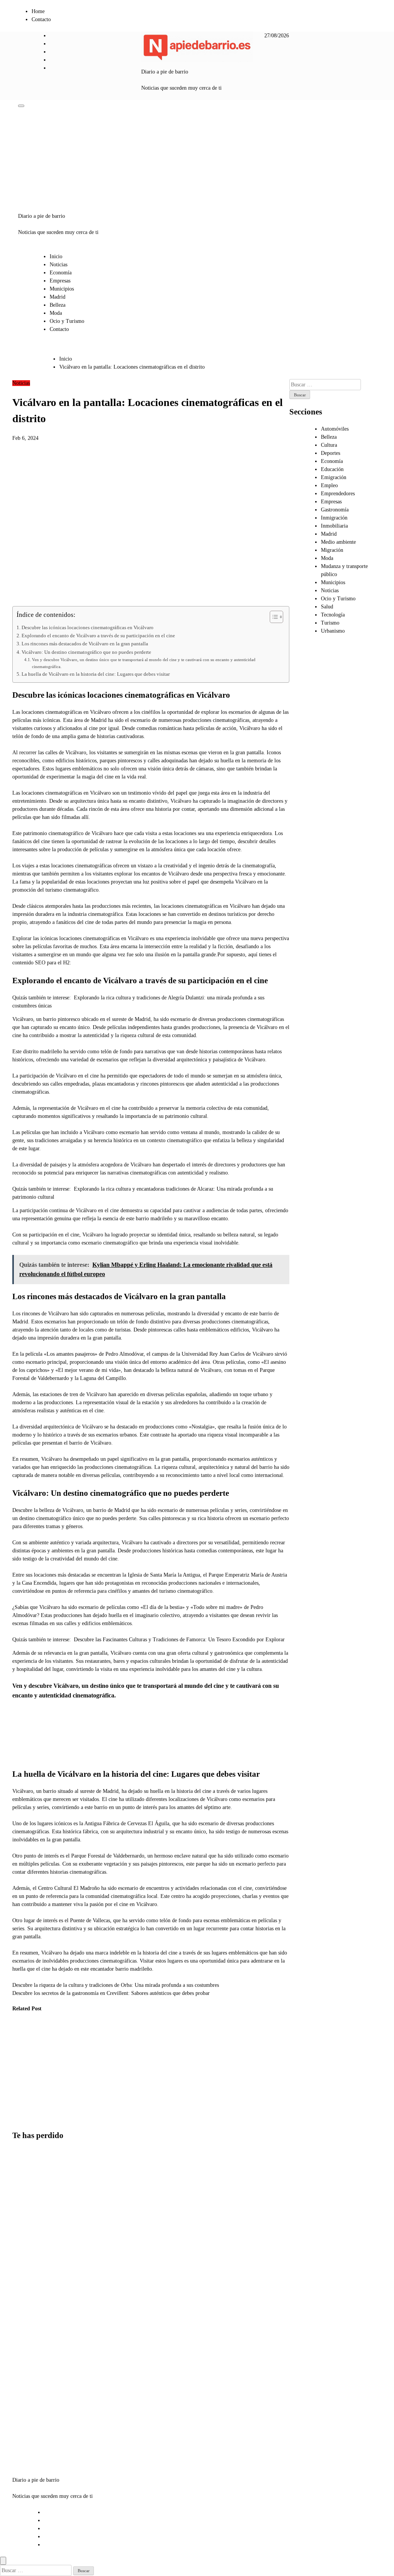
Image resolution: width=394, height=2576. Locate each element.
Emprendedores (338, 494)
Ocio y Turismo (67, 321)
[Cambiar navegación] (21, 106)
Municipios (62, 289)
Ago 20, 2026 (98, 2087)
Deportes (331, 453)
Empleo (329, 485)
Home (38, 11)
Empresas (60, 281)
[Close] (3, 2561)
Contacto (41, 19)
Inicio (56, 256)
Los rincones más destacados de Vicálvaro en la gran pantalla (85, 644)
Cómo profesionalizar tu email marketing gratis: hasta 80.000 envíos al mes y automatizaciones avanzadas (65, 2071)
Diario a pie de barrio (165, 72)
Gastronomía (335, 510)
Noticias (58, 265)
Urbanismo (333, 631)
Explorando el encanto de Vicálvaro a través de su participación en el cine (98, 636)
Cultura (329, 445)
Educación (332, 469)
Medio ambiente (338, 542)
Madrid (58, 297)
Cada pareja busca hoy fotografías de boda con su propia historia (101, 2055)
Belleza (58, 305)
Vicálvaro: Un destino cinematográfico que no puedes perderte (86, 652)
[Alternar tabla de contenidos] (273, 617)
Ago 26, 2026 (22, 2095)
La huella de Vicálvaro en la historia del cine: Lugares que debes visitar (96, 674)
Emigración (334, 477)
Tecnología (333, 615)
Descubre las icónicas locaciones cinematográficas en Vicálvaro (88, 628)
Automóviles (335, 429)
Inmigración (334, 518)
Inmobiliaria (334, 526)
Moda (56, 313)
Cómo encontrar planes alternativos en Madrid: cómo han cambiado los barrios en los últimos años (31, 2415)
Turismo (330, 623)
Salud (327, 607)
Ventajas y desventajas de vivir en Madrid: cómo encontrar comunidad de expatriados (29, 2344)
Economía (61, 273)
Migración (332, 550)
